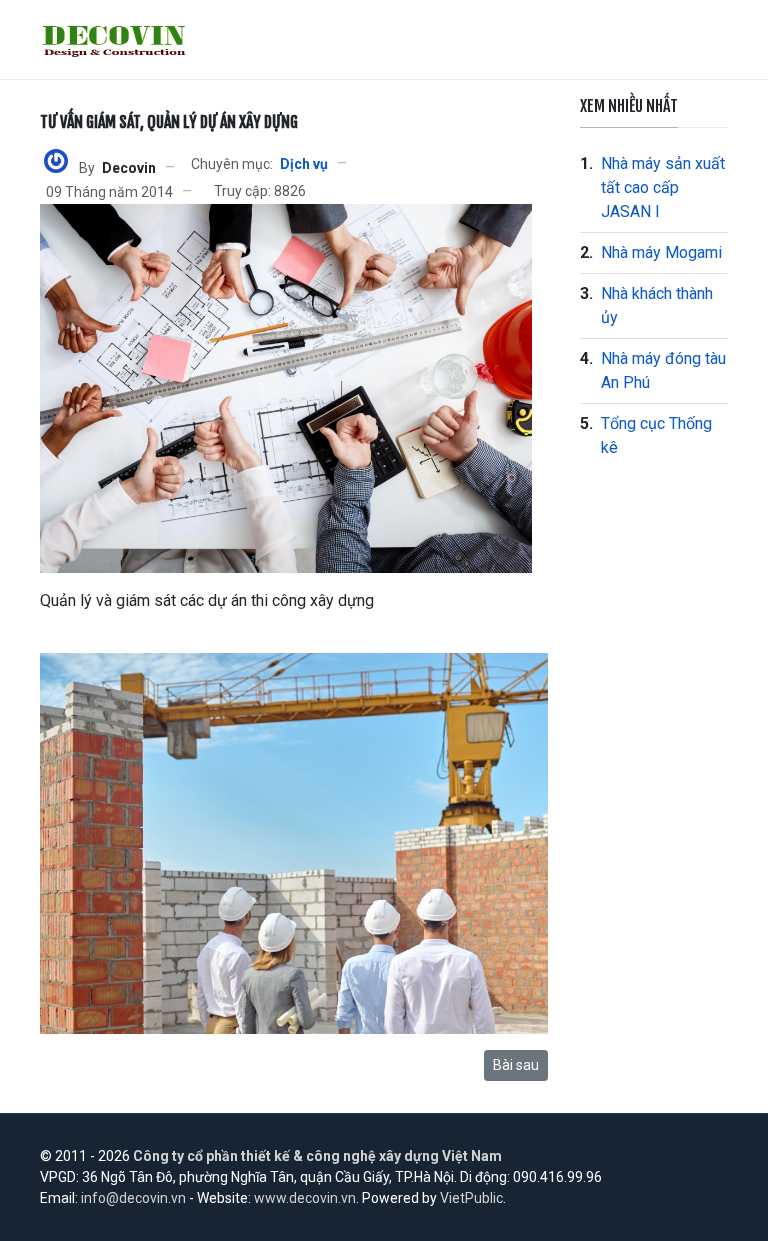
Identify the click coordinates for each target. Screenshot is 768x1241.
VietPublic (471, 1198)
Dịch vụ (304, 164)
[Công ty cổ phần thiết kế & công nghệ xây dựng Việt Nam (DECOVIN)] (115, 40)
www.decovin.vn (305, 1198)
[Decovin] (56, 160)
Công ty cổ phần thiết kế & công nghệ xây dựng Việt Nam (317, 1156)
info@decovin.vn (133, 1198)
